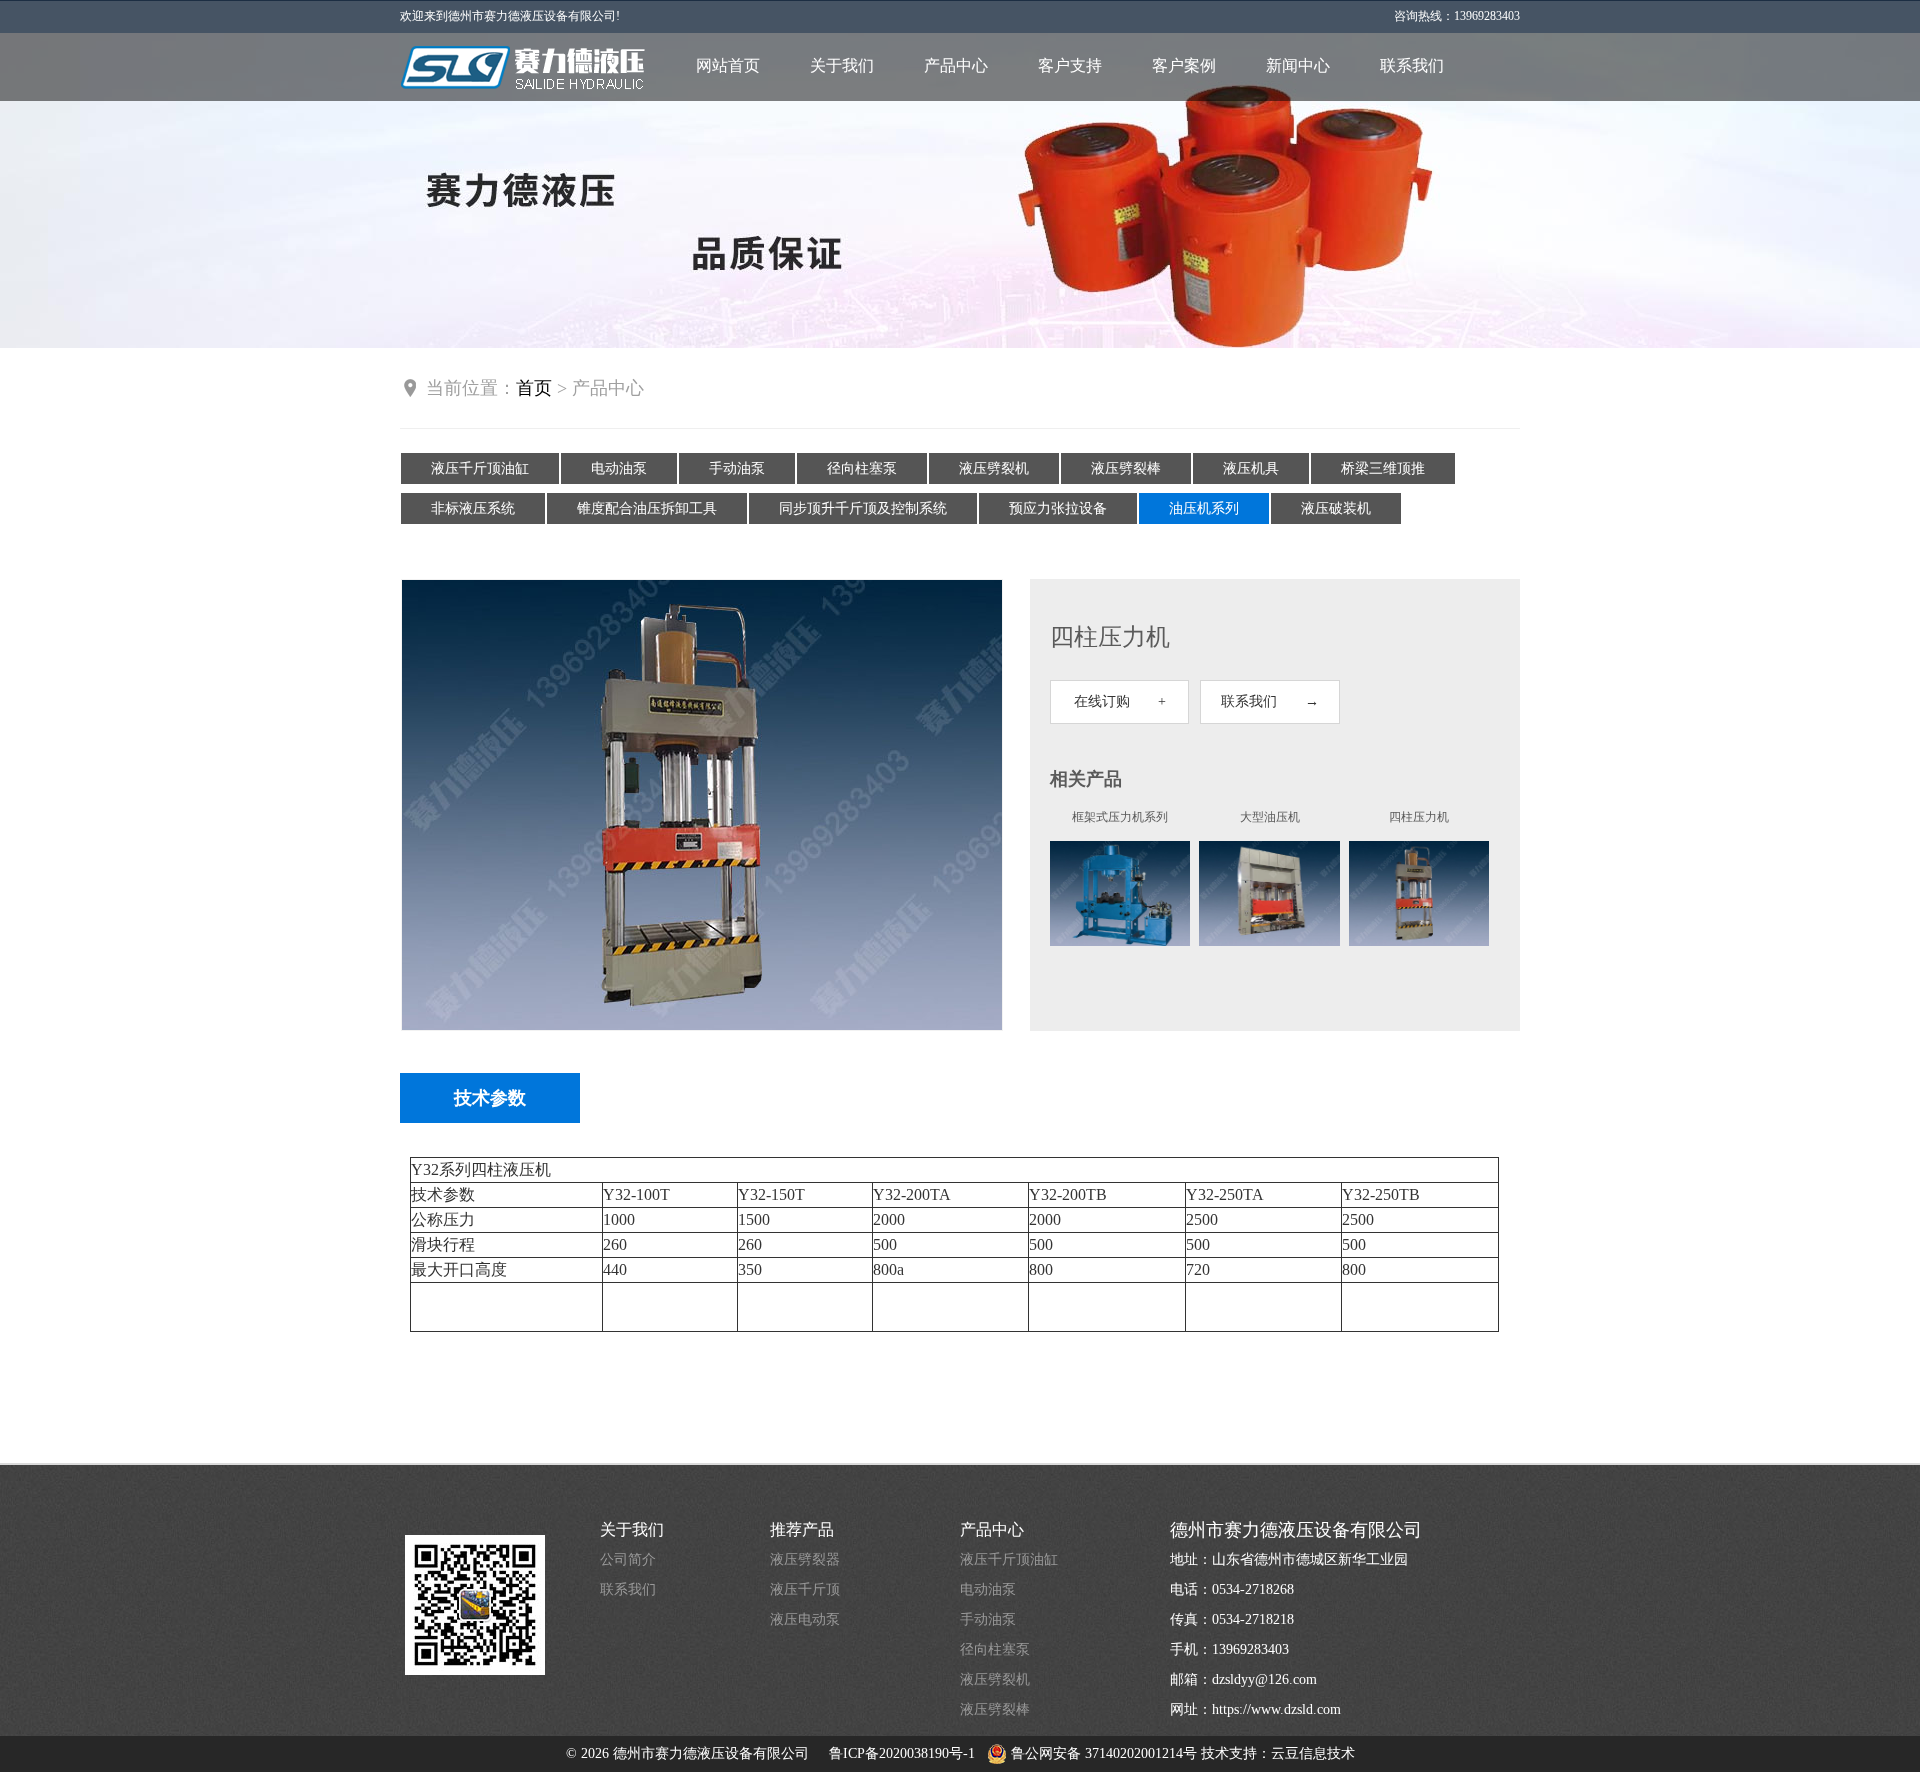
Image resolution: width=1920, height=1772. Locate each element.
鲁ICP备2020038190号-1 (902, 1753)
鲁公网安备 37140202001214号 (1102, 1753)
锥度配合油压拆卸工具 (647, 508)
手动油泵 (737, 468)
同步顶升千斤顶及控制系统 (863, 508)
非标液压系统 (473, 508)
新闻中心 (1298, 65)
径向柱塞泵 (862, 468)
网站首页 (728, 65)
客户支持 (1070, 65)
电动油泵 (619, 468)
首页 (534, 388)
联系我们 (1412, 65)
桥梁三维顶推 (1383, 468)
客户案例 (1184, 65)
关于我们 (842, 65)
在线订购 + (1120, 701)
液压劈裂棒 (1126, 468)
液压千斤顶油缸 (480, 468)
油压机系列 (1204, 508)
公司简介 (628, 1559)
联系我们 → (1270, 701)
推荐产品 (802, 1529)
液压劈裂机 (994, 468)
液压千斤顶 (805, 1589)
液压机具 (1251, 468)
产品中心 (956, 65)
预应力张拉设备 (1058, 508)
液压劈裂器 (805, 1559)
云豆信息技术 (1313, 1753)
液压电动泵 (805, 1619)
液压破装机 (1336, 508)
